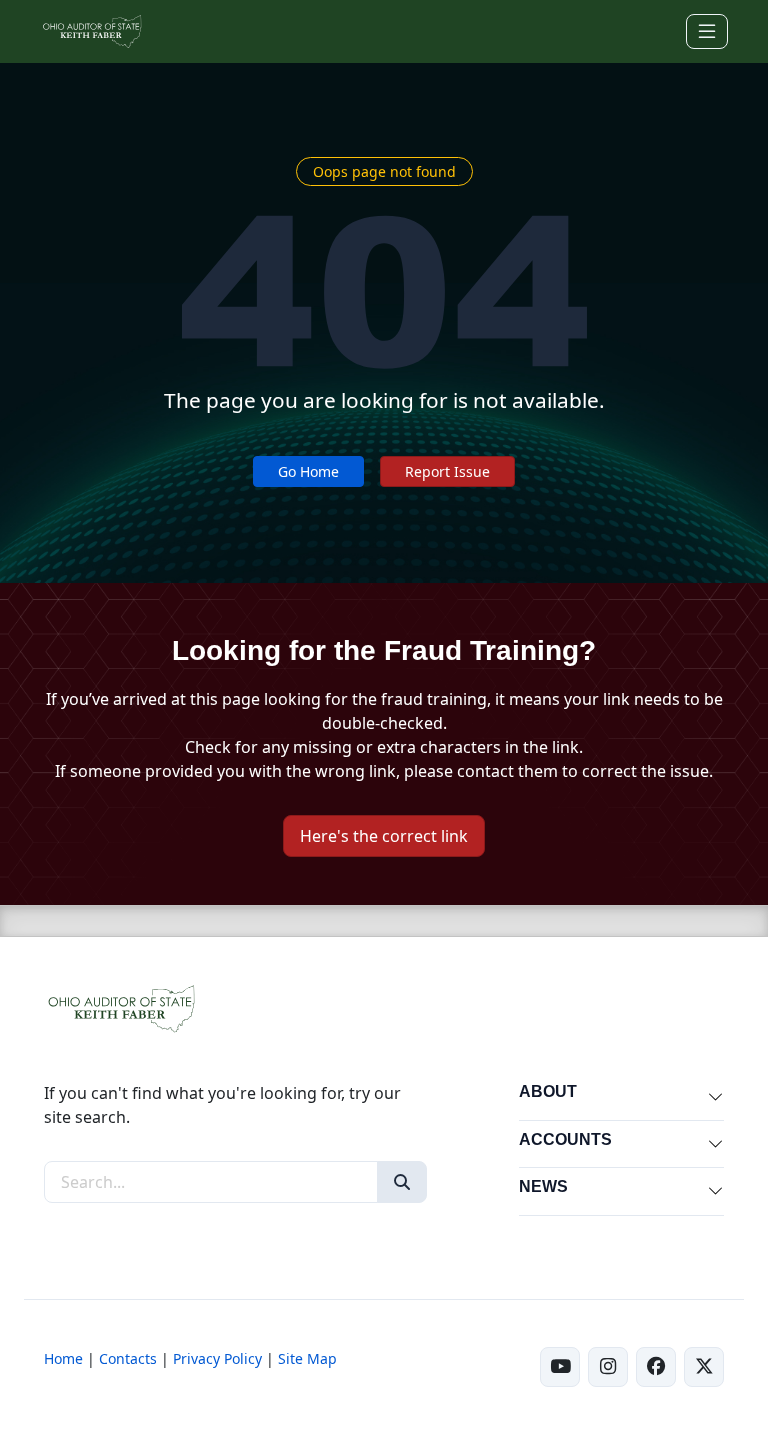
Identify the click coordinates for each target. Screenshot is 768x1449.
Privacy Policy (217, 1358)
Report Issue (447, 471)
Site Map (307, 1358)
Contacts (128, 1358)
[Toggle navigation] (707, 31)
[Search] (402, 1182)
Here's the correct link (384, 836)
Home (63, 1358)
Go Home (308, 471)
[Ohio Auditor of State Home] (91, 31)
